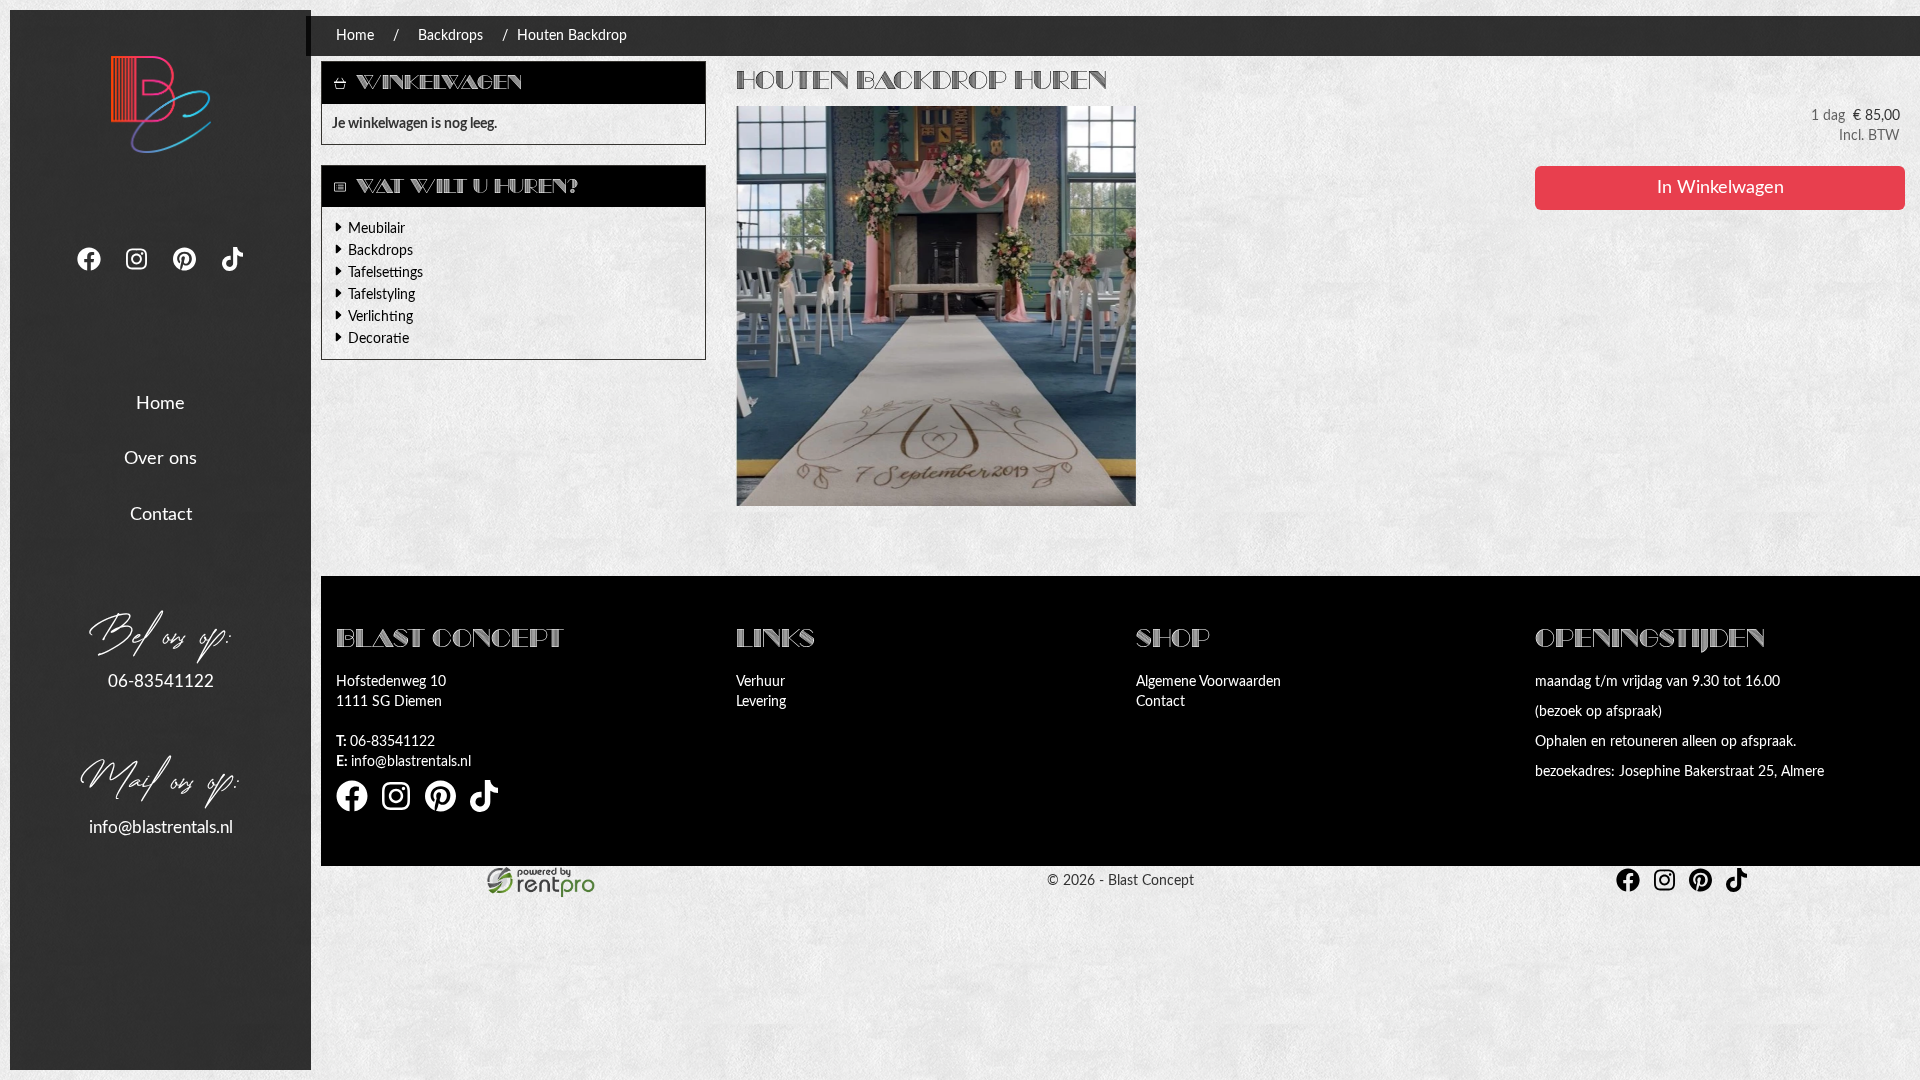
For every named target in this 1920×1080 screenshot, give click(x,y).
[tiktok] (233, 277)
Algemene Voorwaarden (1208, 682)
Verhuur (760, 682)
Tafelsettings (385, 273)
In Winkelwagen (1720, 188)
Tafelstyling (381, 295)
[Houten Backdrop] (936, 306)
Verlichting (380, 317)
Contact (161, 515)
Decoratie (378, 339)
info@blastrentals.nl (161, 827)
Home (160, 404)
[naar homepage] (161, 104)
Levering (761, 702)
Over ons (160, 459)
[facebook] (91, 277)
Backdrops (450, 36)
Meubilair (376, 229)
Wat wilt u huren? (467, 186)
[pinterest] (187, 277)
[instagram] (139, 277)
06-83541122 (161, 681)
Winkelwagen (439, 82)
